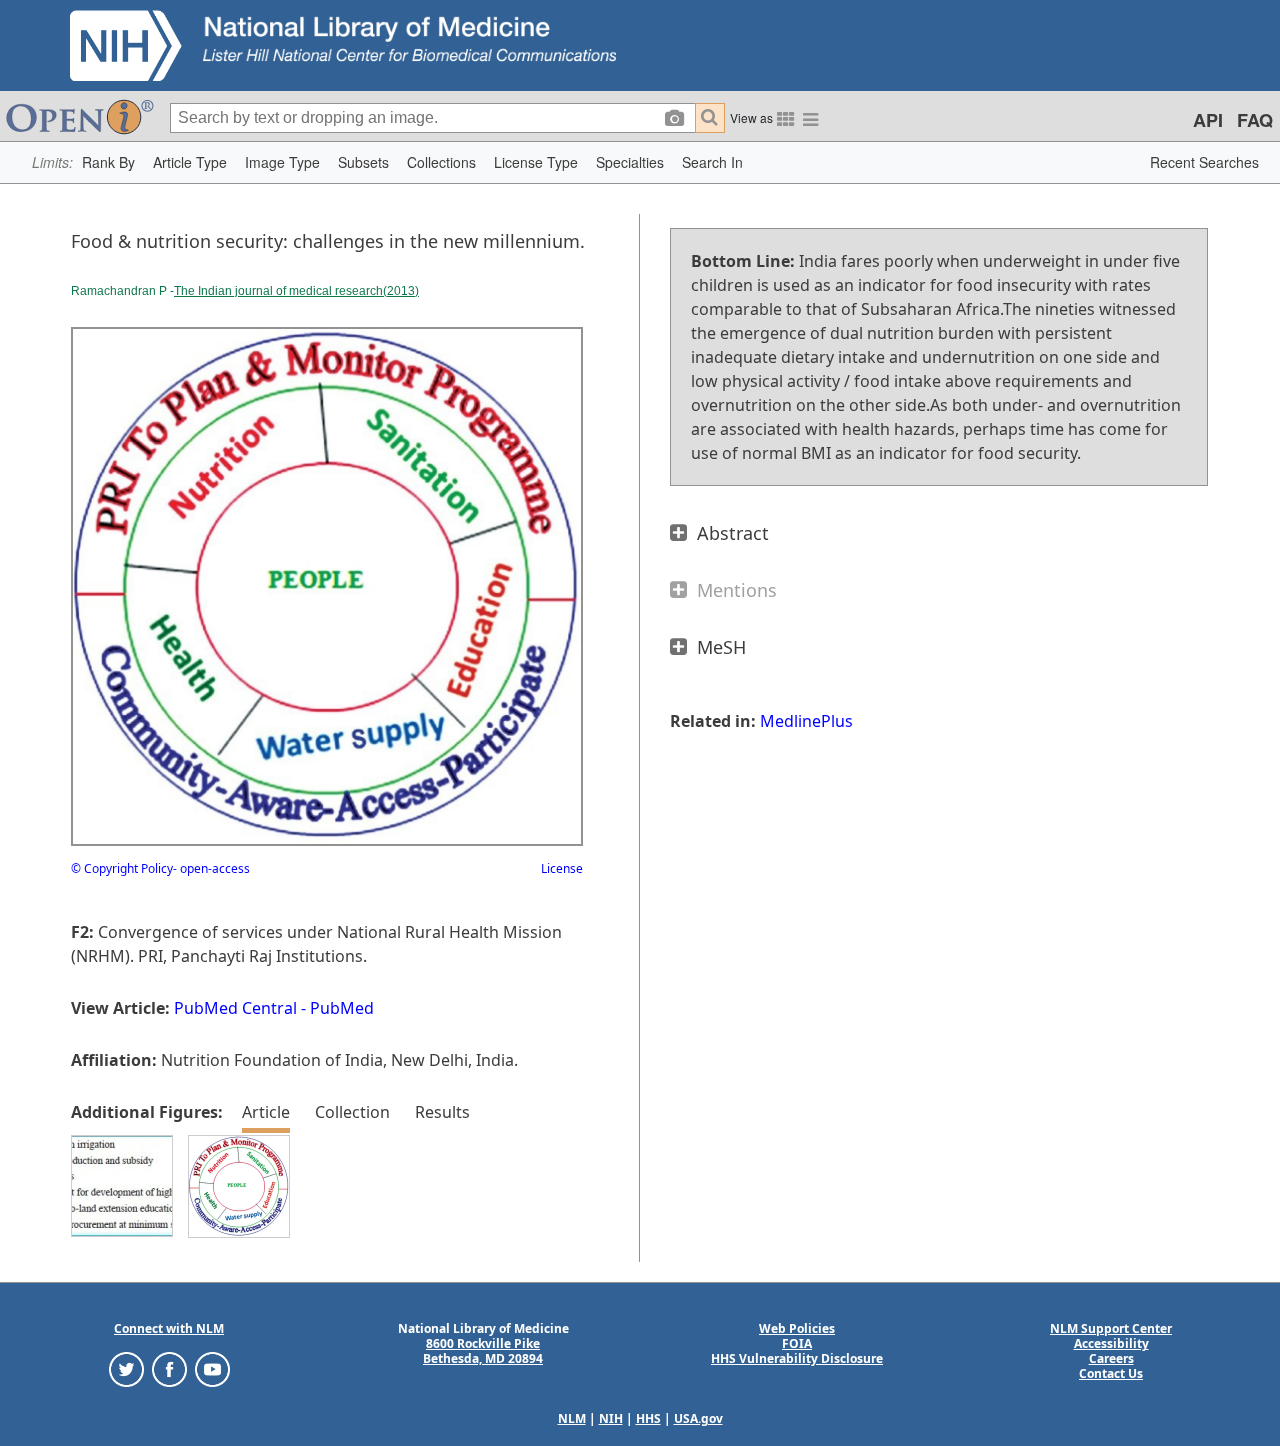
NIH (611, 1418)
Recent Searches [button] (1204, 162)
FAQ (1255, 120)
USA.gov (698, 1418)
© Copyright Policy (122, 868)
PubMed (342, 1008)
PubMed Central (235, 1008)
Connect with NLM (169, 1328)
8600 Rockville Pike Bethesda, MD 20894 (483, 1351)
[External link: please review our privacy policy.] (126, 1368)
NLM (572, 1418)
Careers (1111, 1358)
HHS (648, 1418)
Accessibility (1111, 1343)
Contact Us (1111, 1373)
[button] (108, 162)
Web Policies (797, 1328)
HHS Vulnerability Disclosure (797, 1358)
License (562, 868)
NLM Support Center (1111, 1328)
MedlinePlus (806, 721)
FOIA (797, 1343)
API (1208, 120)
